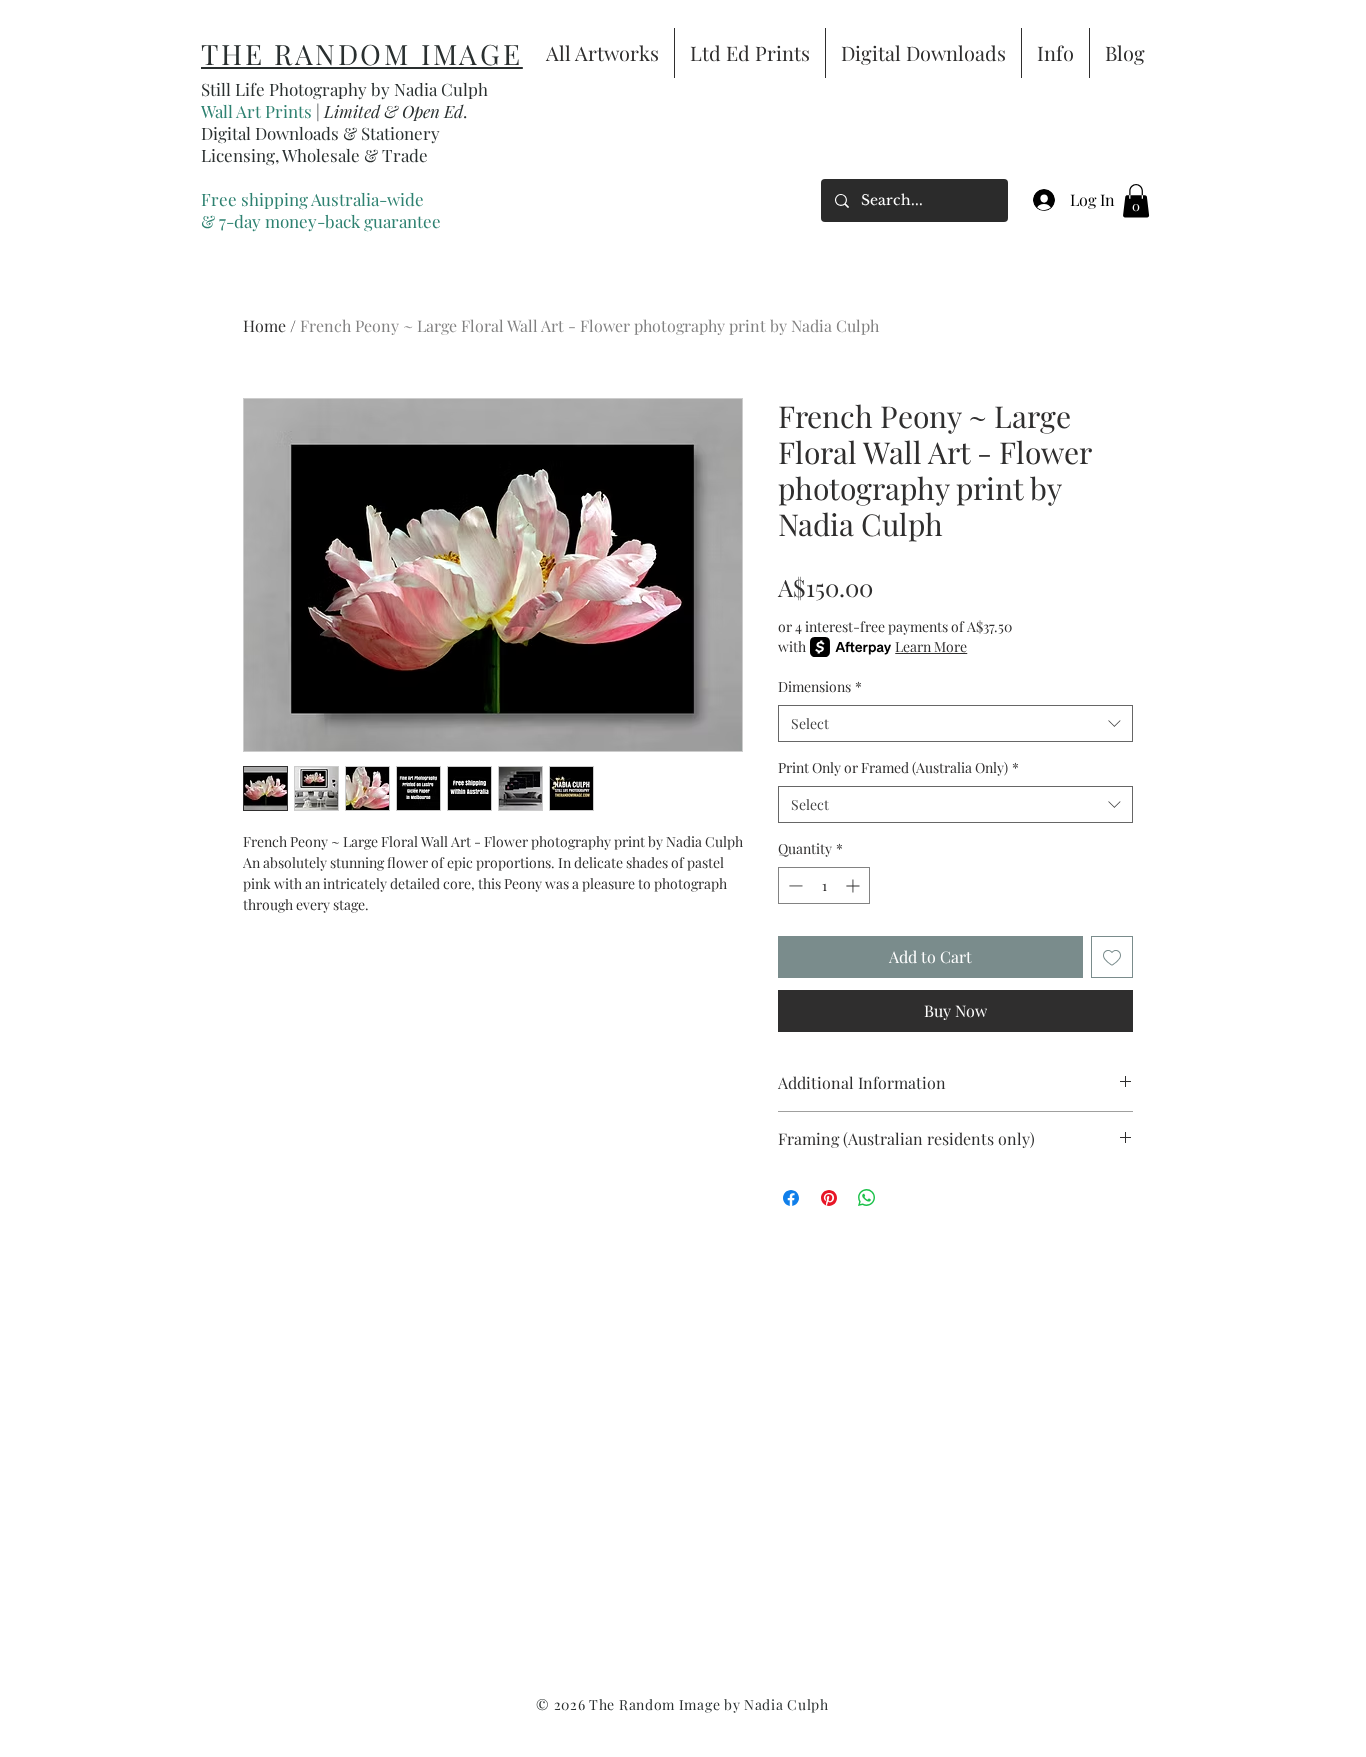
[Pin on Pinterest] (829, 1198)
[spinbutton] (824, 885)
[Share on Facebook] (791, 1198)
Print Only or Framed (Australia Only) (898, 767)
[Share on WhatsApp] (867, 1198)
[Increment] (854, 885)
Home (264, 325)
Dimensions (820, 686)
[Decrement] (793, 885)
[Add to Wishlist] (1112, 957)
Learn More (931, 646)
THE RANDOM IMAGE (362, 53)
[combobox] (955, 724)
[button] (1136, 200)
